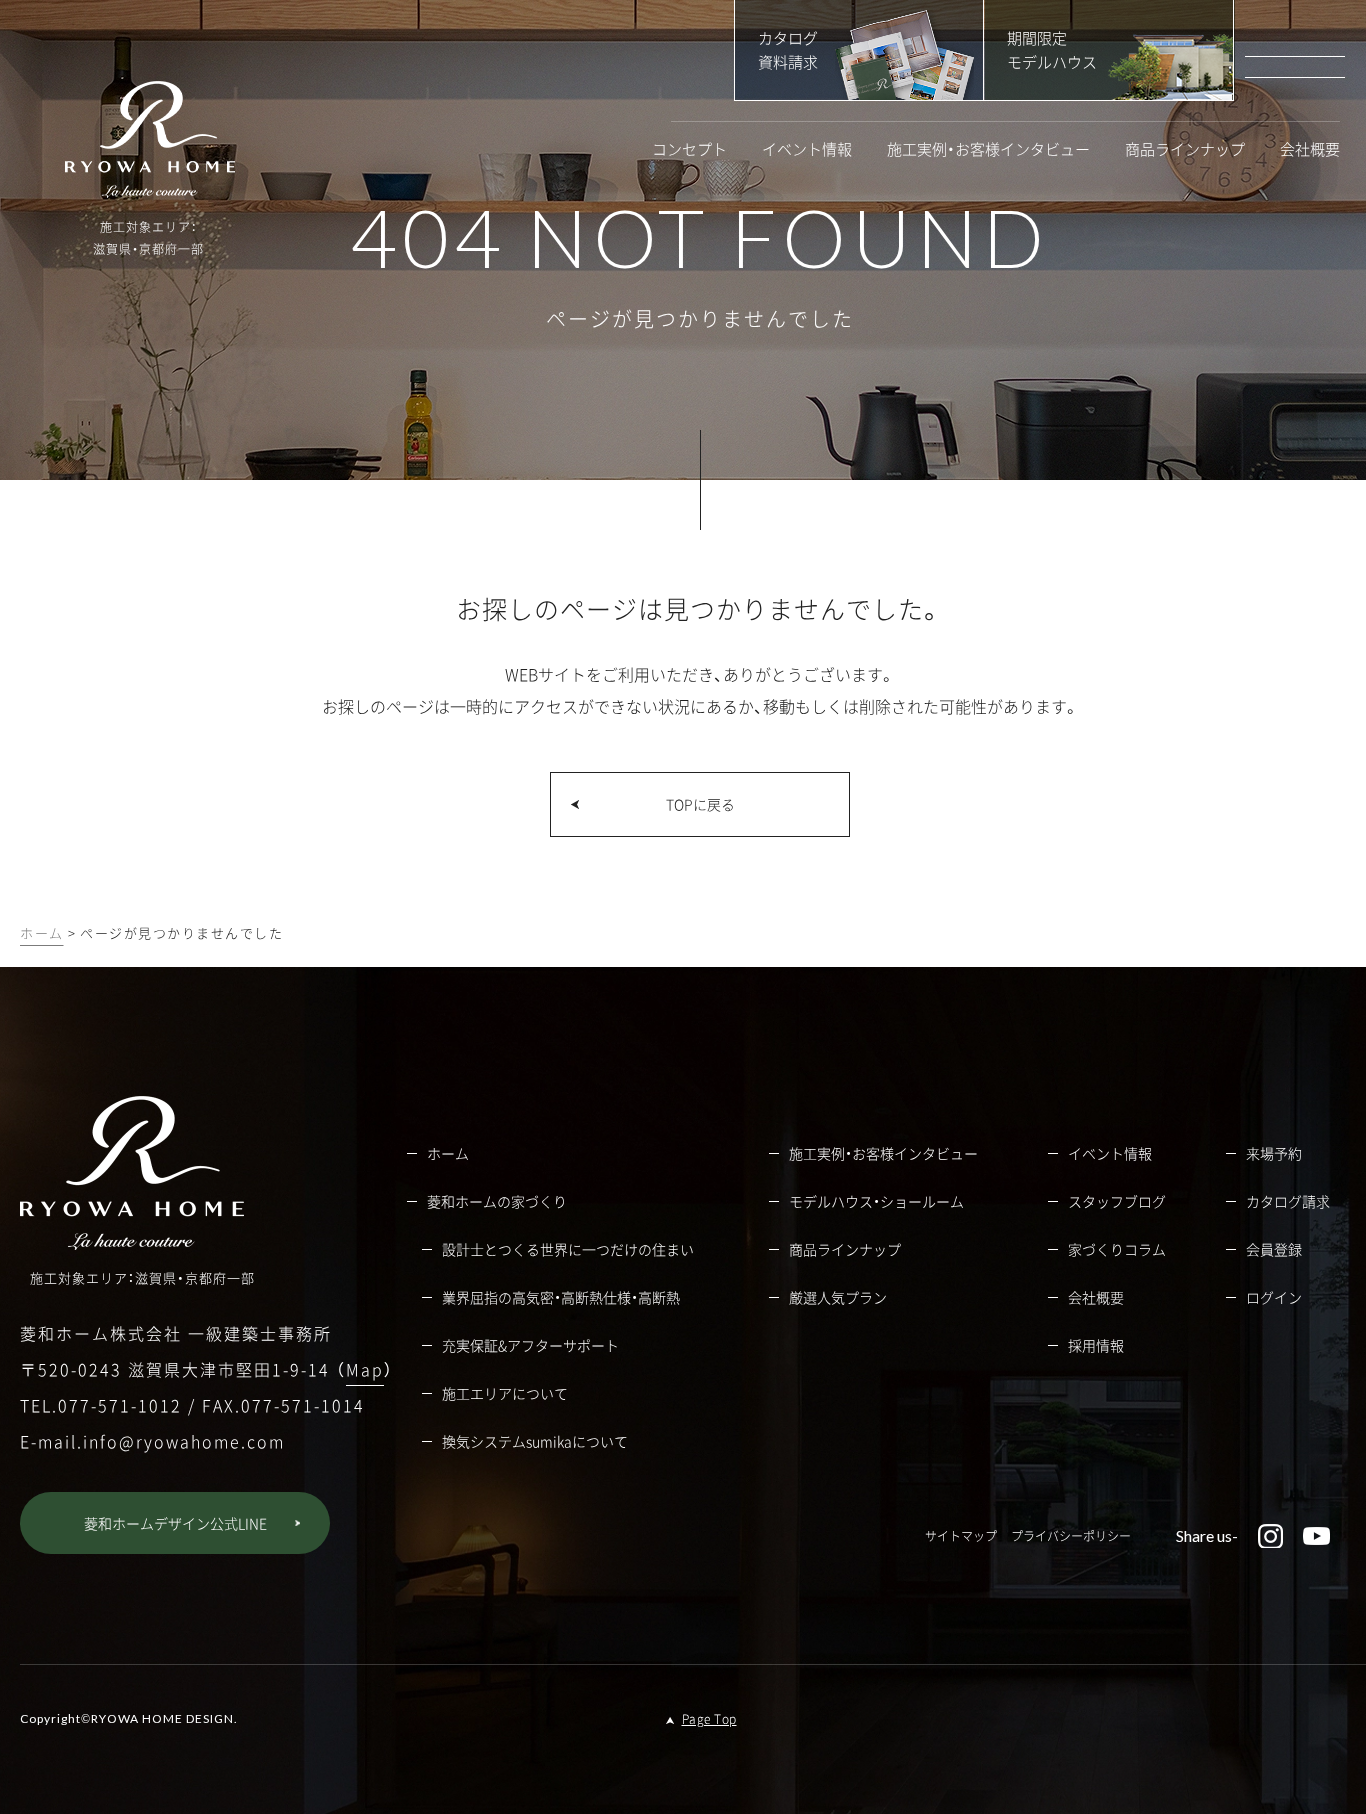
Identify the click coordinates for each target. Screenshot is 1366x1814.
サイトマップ (961, 1536)
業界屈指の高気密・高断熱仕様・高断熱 (561, 1297)
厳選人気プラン (838, 1297)
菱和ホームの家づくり (497, 1201)
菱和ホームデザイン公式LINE (175, 1523)
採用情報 (1096, 1345)
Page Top (709, 1719)
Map (365, 1369)
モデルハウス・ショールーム (876, 1201)
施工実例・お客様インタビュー (988, 149)
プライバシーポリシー (1071, 1536)
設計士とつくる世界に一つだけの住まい (568, 1249)
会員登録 (1274, 1249)
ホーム (42, 932)
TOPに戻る (700, 804)
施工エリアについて (505, 1393)
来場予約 (1274, 1153)
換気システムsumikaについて (535, 1441)
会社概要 (1310, 149)
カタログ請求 (1288, 1201)
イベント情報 (807, 149)
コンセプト (689, 149)
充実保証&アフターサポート (530, 1345)
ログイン (1274, 1297)
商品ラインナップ (1185, 149)
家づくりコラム (1117, 1249)
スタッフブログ (1117, 1201)
